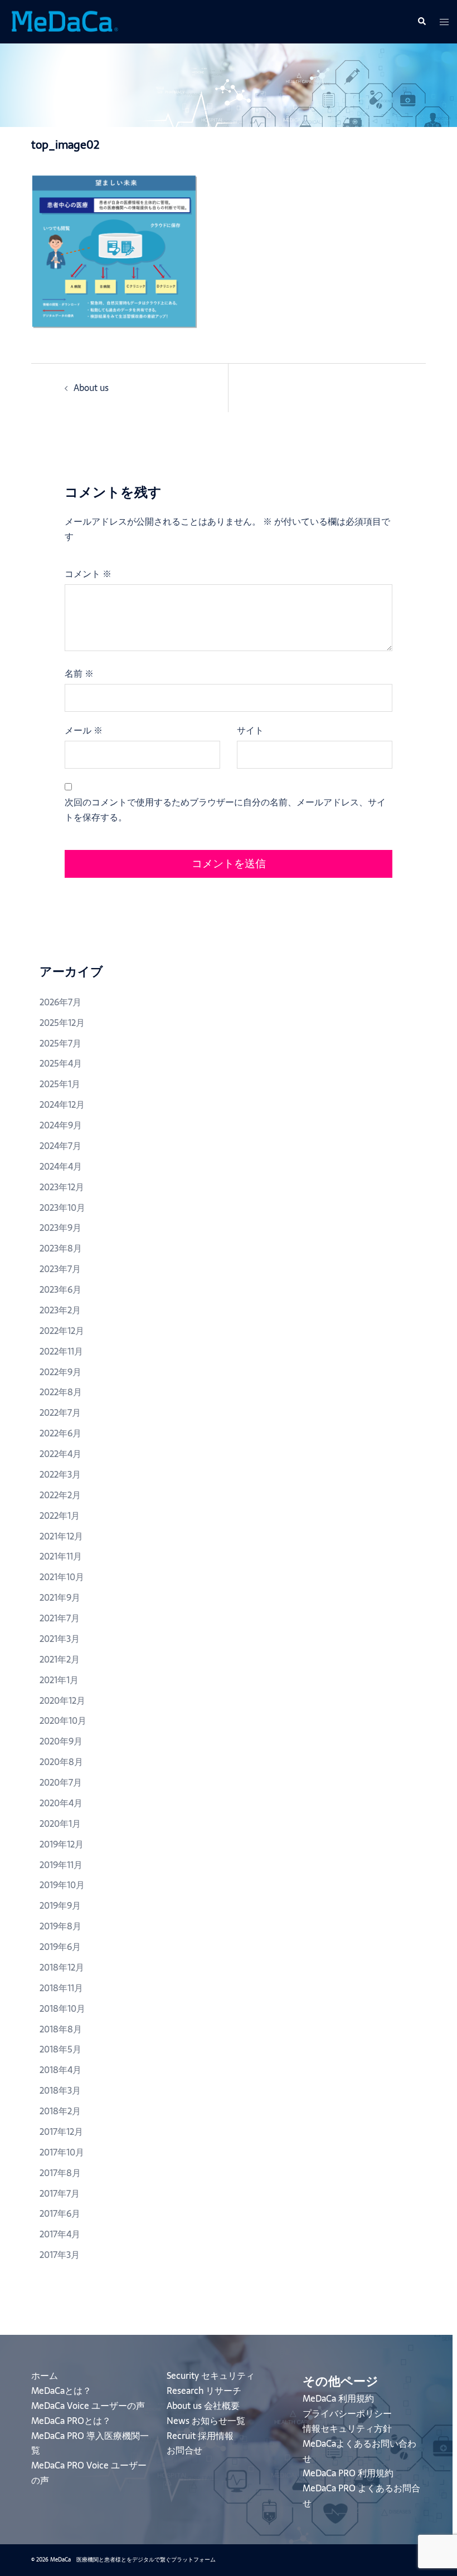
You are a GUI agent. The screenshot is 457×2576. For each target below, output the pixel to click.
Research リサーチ (204, 2391)
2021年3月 (60, 1639)
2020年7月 (61, 1782)
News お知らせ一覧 (206, 2421)
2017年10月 (62, 2152)
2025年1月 (60, 1084)
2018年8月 (61, 2029)
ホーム (45, 2375)
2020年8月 (61, 1762)
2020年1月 (60, 1824)
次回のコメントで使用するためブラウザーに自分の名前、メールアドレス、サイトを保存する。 (225, 810)
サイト (250, 730)
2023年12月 (62, 1187)
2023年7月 (60, 1269)
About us (91, 388)
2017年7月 (60, 2193)
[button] (421, 22)
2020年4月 (61, 1803)
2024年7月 (60, 1146)
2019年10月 (62, 1885)
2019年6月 (60, 1947)
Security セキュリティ (211, 2375)
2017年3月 (60, 2255)
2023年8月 (61, 1248)
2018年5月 (60, 2049)
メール (84, 730)
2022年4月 (60, 1454)
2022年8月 (61, 1392)
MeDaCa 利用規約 (338, 2398)
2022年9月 (60, 1372)
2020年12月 (62, 1700)
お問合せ (184, 2450)
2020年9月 (61, 1741)
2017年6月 (60, 2213)
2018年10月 (62, 2008)
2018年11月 (61, 1988)
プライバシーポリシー (347, 2413)
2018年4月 (60, 2070)
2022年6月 (60, 1433)
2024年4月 (61, 1166)
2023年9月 (60, 1228)
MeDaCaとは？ (61, 2391)
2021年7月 (60, 1618)
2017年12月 (61, 2132)
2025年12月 (62, 1023)
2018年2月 (60, 2111)
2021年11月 (61, 1556)
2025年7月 (60, 1043)
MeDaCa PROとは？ (71, 2421)
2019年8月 (60, 1926)
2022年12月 (62, 1331)
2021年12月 (61, 1536)
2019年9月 (60, 1905)
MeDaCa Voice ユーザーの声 (88, 2406)
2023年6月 (60, 1289)
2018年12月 (62, 1967)
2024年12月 (62, 1104)
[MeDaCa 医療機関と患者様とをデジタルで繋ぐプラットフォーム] (64, 21)
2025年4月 (61, 1063)
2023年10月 (62, 1208)
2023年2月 (60, 1310)
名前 (79, 673)
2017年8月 (60, 2173)
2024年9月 (61, 1125)
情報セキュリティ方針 (347, 2428)
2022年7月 (60, 1412)
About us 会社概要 (203, 2406)
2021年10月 (62, 1577)
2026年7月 (60, 1002)
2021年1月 (59, 1680)
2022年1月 (60, 1516)
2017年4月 (60, 2234)
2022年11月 (61, 1351)
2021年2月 (60, 1659)
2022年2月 (60, 1495)
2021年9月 (60, 1597)
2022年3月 (60, 1474)
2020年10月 (63, 1720)
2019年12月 (62, 1844)
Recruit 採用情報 (200, 2436)
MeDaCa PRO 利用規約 (348, 2473)
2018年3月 (60, 2090)
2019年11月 (61, 1865)
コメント (88, 574)
